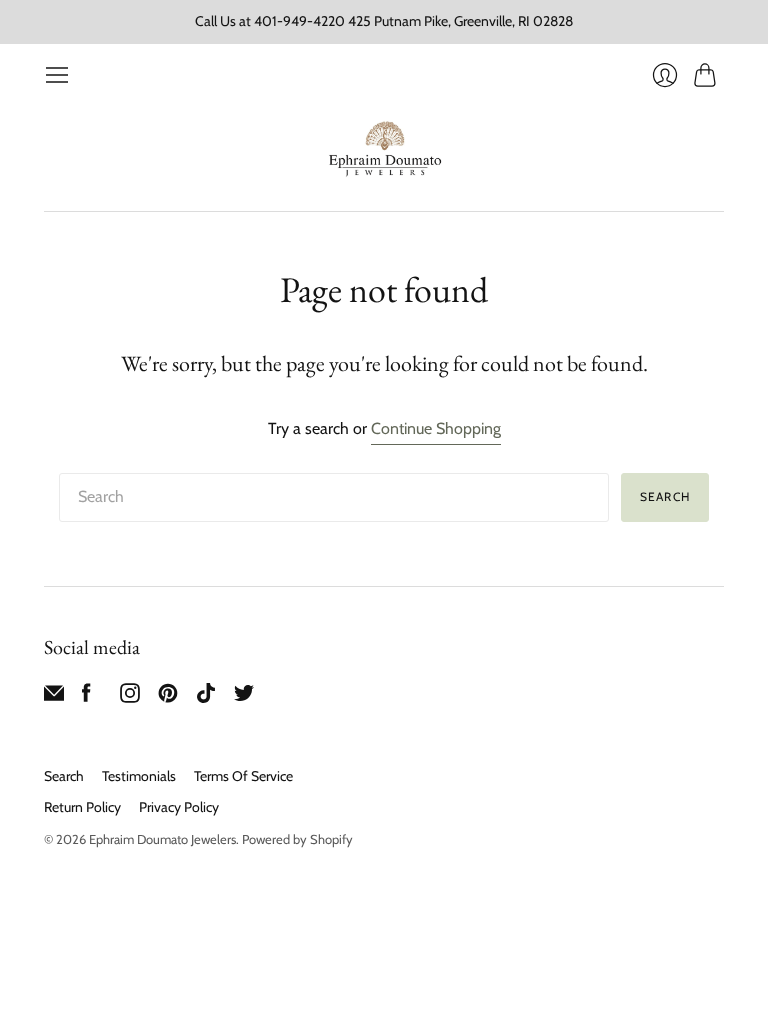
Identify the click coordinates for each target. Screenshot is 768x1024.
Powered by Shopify (297, 839)
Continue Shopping (436, 428)
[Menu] (57, 75)
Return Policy (82, 807)
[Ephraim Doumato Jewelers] (384, 150)
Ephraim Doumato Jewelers (162, 839)
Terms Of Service (243, 776)
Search (64, 776)
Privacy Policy (179, 807)
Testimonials (139, 776)
